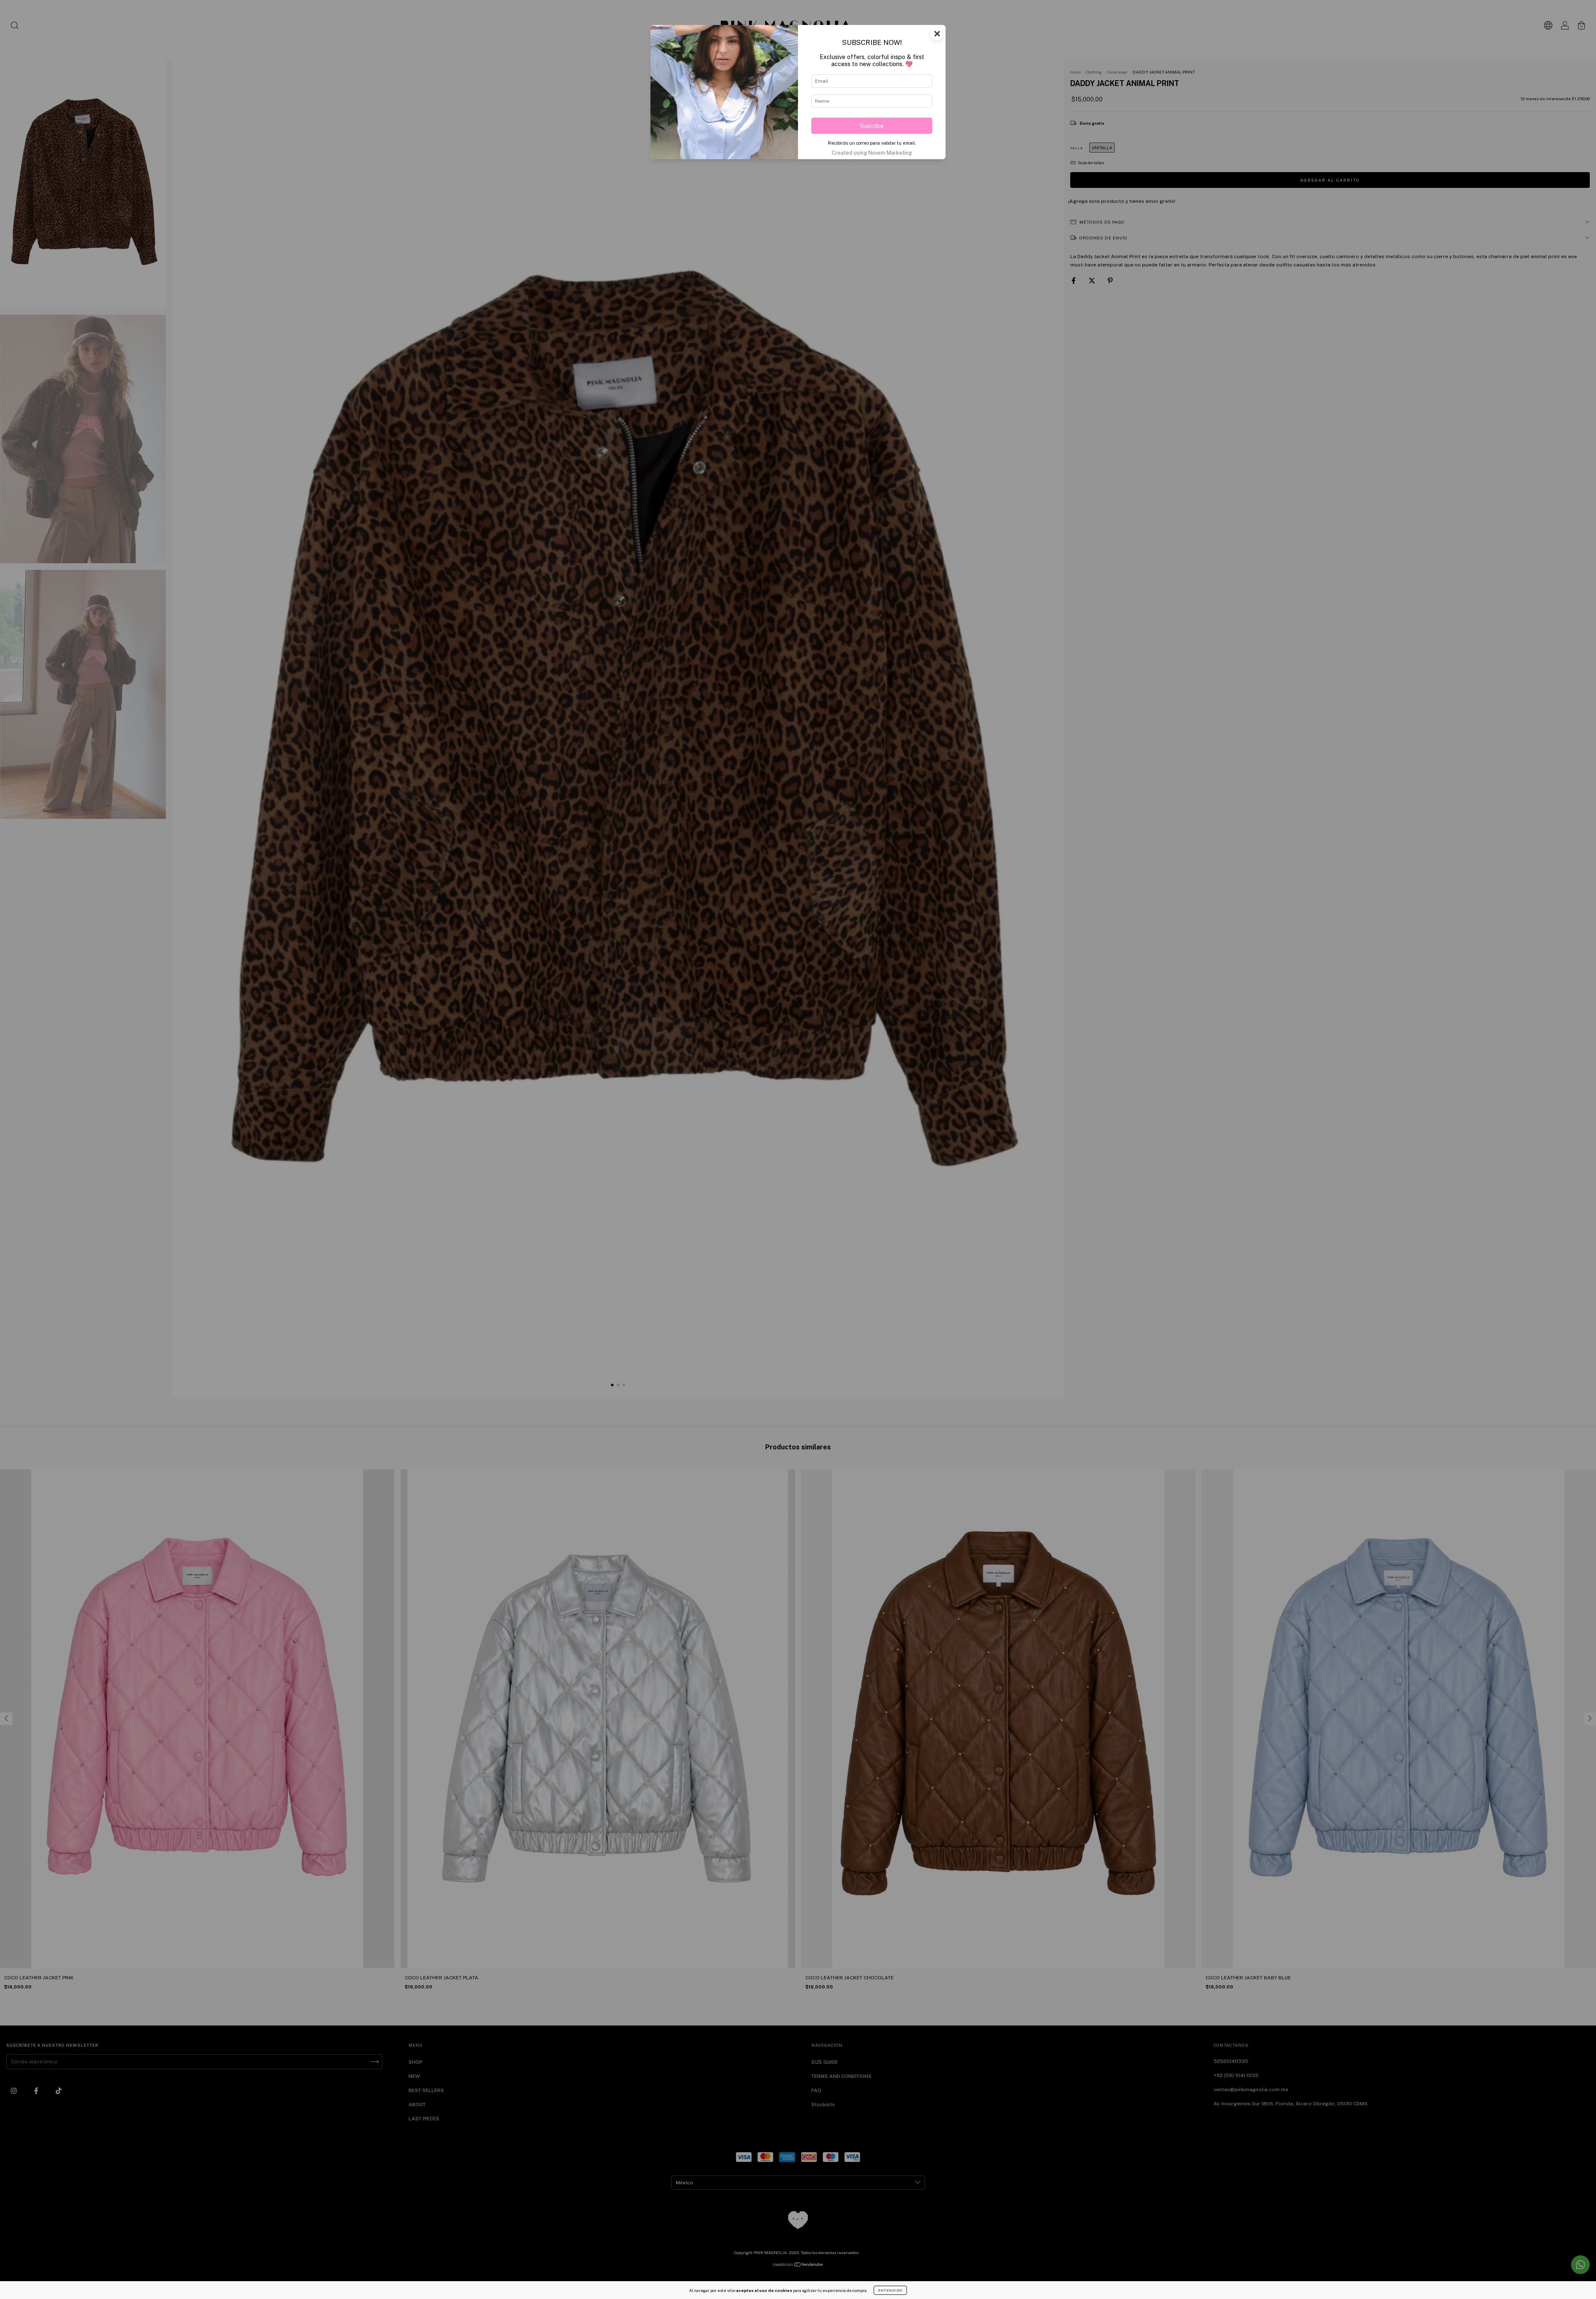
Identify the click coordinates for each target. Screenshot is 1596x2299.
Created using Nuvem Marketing (872, 153)
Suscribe (872, 126)
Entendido (890, 2290)
